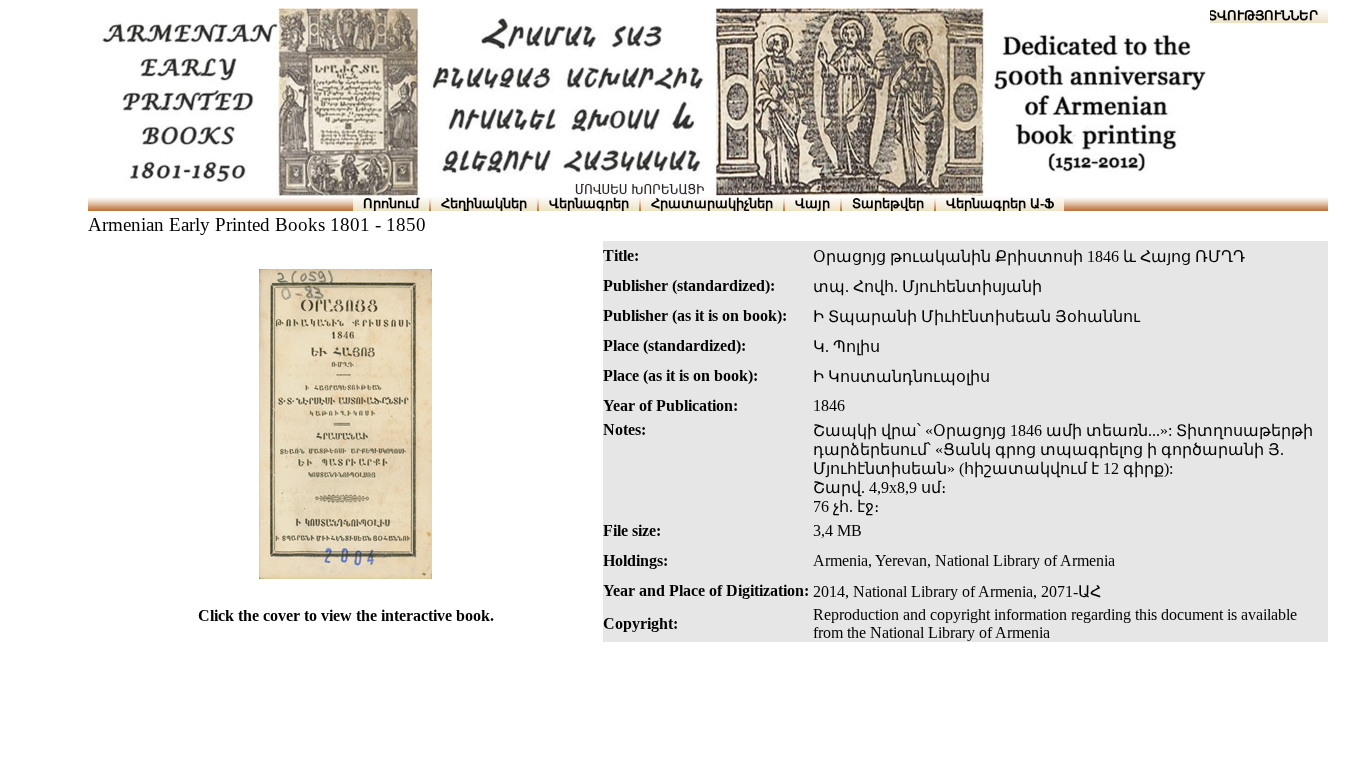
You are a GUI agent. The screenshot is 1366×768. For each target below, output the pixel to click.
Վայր (812, 203)
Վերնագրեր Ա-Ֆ (1000, 203)
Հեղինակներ (484, 203)
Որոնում (391, 203)
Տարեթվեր (888, 203)
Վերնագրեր (589, 203)
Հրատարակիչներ (712, 203)
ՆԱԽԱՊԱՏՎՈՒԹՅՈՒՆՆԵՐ (1232, 15)
